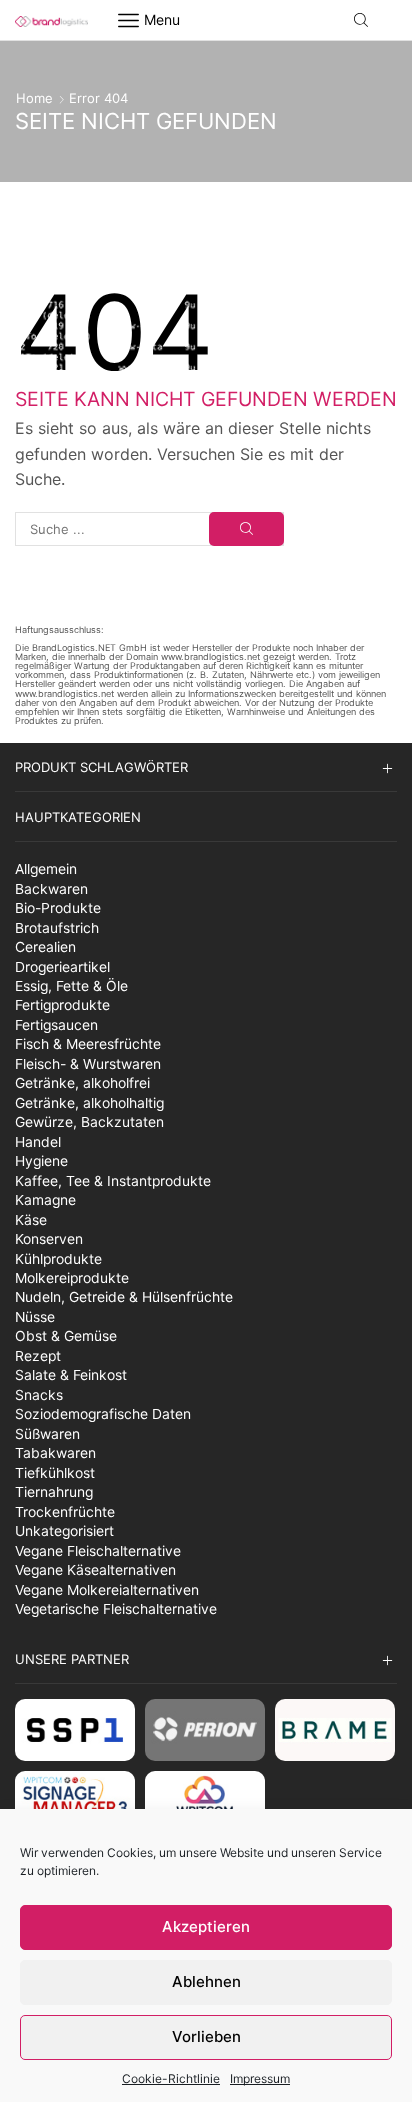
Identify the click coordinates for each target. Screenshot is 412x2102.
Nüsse (35, 1317)
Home (34, 98)
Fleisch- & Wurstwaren (88, 1064)
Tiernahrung (54, 1492)
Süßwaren (47, 1434)
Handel (38, 1142)
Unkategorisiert (64, 1531)
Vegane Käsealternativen (95, 1570)
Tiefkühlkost (55, 1473)
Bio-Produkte (58, 908)
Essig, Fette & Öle (71, 986)
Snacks (39, 1395)
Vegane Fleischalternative (98, 1551)
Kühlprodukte (58, 1259)
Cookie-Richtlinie (171, 2078)
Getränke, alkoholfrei (82, 1083)
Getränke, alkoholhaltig (89, 1103)
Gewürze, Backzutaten (89, 1122)
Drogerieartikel (62, 967)
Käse (31, 1220)
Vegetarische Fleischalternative (116, 1609)
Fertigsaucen (56, 1025)
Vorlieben (206, 2036)
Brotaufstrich (57, 928)
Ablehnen (206, 1981)
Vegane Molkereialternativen (107, 1590)
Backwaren (51, 889)
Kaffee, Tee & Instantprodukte (113, 1181)
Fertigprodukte (62, 1005)
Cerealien (45, 947)
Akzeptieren (206, 1926)
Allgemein (46, 869)
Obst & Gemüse (66, 1336)
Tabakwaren (55, 1453)
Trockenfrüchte (65, 1512)
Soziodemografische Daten (103, 1414)
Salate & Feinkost (71, 1375)
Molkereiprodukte (72, 1278)
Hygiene (41, 1161)
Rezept (38, 1356)
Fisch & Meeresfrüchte (88, 1044)
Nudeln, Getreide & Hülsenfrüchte (124, 1297)
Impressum (260, 2078)
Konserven (49, 1239)
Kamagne (45, 1200)
